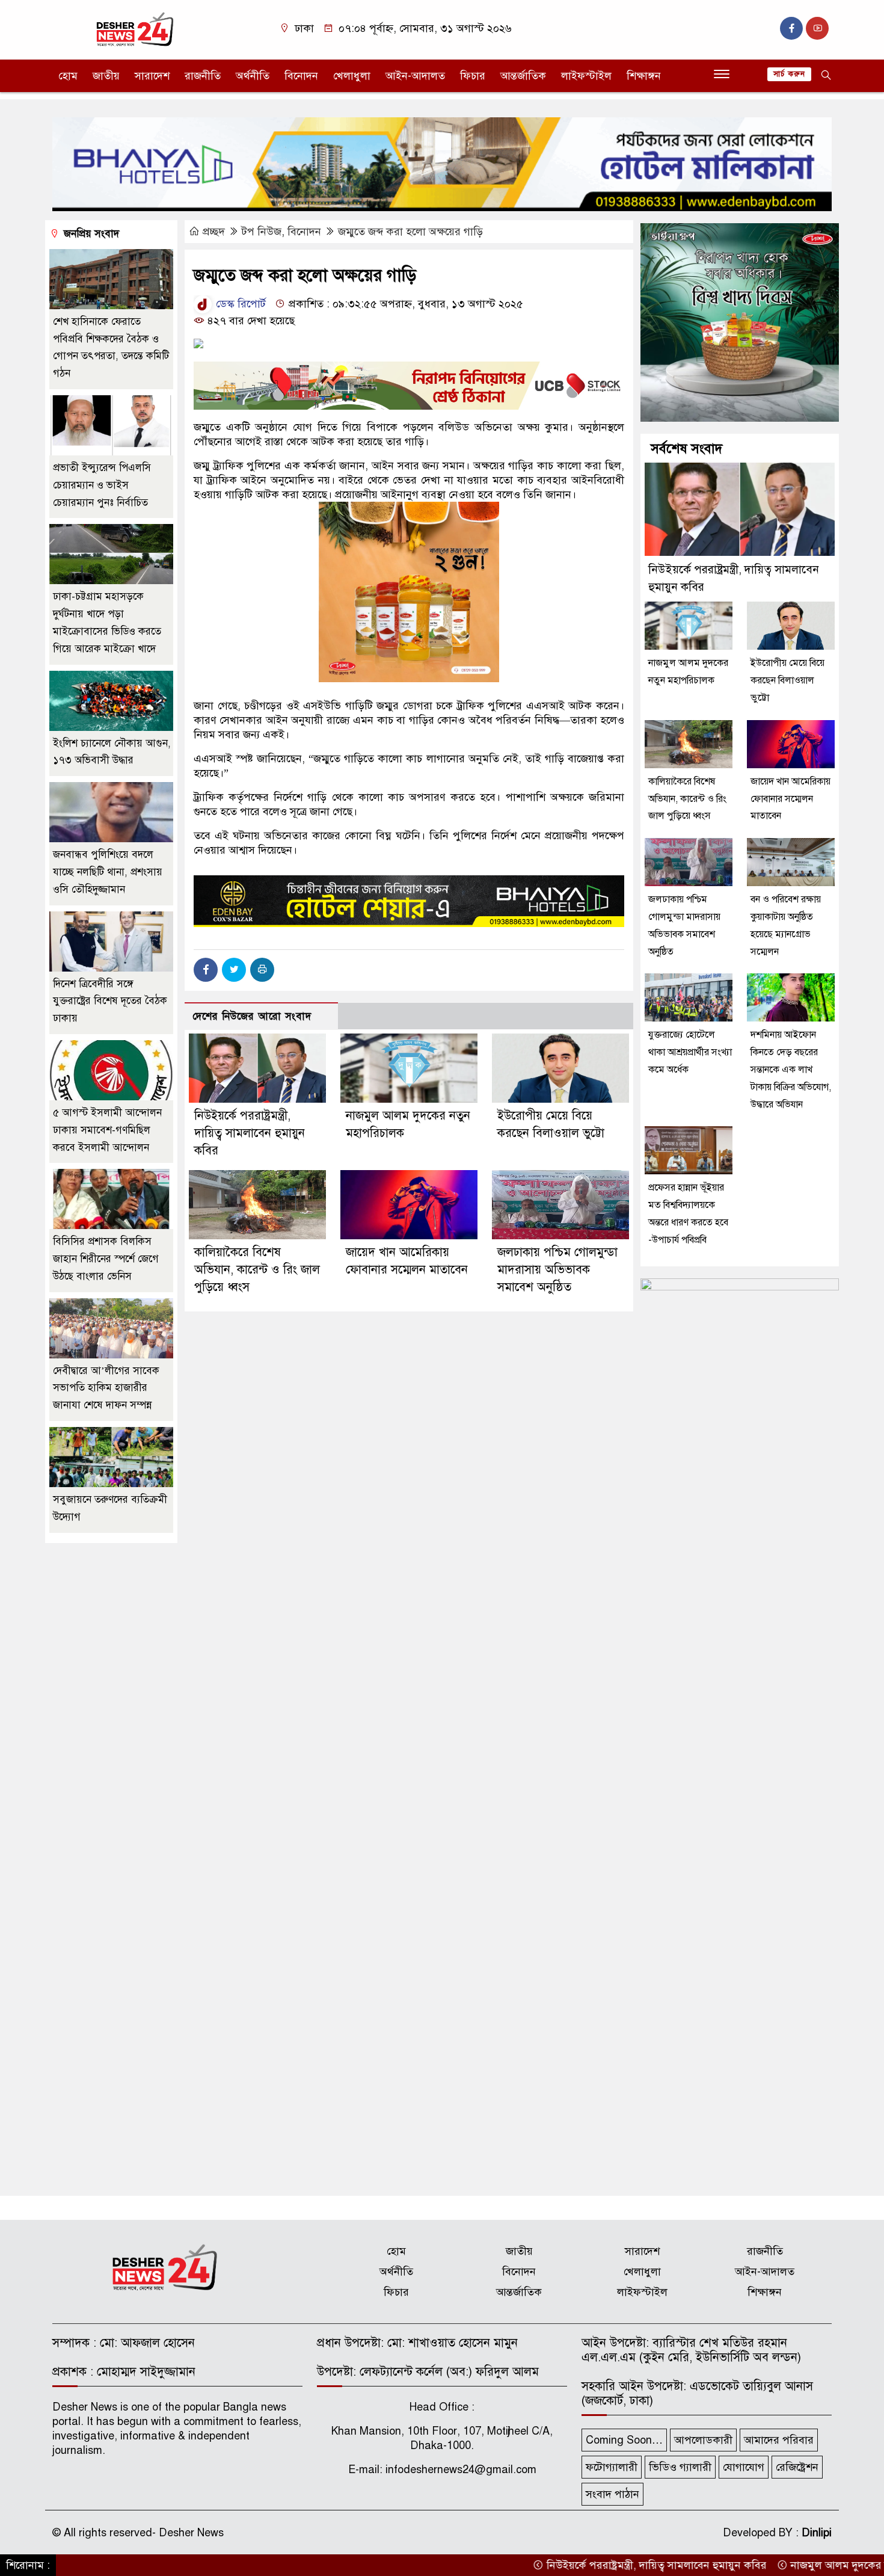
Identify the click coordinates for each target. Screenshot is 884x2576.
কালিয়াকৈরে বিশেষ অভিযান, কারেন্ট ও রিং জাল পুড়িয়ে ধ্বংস (257, 1270)
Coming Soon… (624, 2440)
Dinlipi (817, 2533)
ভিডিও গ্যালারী (680, 2467)
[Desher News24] (144, 29)
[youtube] (817, 28)
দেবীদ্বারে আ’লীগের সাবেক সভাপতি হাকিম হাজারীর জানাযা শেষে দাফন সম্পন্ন (106, 1388)
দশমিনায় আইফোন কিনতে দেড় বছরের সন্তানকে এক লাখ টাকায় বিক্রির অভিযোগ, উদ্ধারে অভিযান (791, 1069)
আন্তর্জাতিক (523, 76)
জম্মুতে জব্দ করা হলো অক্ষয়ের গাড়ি (410, 232)
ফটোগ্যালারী (612, 2467)
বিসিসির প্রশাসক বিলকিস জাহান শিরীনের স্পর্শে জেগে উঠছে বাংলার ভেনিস (106, 1259)
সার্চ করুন (789, 74)
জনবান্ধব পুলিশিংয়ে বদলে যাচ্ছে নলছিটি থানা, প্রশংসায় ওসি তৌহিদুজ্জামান (108, 872)
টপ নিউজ (262, 232)
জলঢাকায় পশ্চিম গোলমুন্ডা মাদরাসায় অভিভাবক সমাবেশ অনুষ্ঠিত (557, 1270)
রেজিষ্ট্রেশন (797, 2467)
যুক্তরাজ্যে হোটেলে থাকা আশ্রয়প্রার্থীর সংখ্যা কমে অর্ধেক (690, 1052)
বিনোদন (301, 76)
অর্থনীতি (253, 76)
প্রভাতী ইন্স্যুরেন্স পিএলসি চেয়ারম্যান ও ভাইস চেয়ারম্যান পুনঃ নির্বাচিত (102, 485)
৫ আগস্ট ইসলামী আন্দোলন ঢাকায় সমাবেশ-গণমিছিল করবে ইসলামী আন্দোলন (107, 1130)
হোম (68, 76)
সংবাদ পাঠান (612, 2494)
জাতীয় (106, 76)
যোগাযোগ (744, 2467)
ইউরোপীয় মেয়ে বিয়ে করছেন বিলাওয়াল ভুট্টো (787, 680)
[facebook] (791, 28)
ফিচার (473, 76)
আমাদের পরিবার (779, 2440)
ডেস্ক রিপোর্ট (239, 304)
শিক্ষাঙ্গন (644, 76)
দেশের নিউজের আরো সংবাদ (252, 1016)
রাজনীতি (203, 76)
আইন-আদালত (415, 76)
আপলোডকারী (703, 2440)
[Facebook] (206, 970)
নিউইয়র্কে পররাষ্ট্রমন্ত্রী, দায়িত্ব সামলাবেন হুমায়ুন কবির (250, 1133)
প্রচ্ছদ (214, 232)
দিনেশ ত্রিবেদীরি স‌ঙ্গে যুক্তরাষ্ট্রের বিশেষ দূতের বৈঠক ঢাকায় (110, 1001)
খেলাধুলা (352, 76)
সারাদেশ (152, 76)
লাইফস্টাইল (586, 76)
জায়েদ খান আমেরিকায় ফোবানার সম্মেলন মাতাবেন (790, 799)
